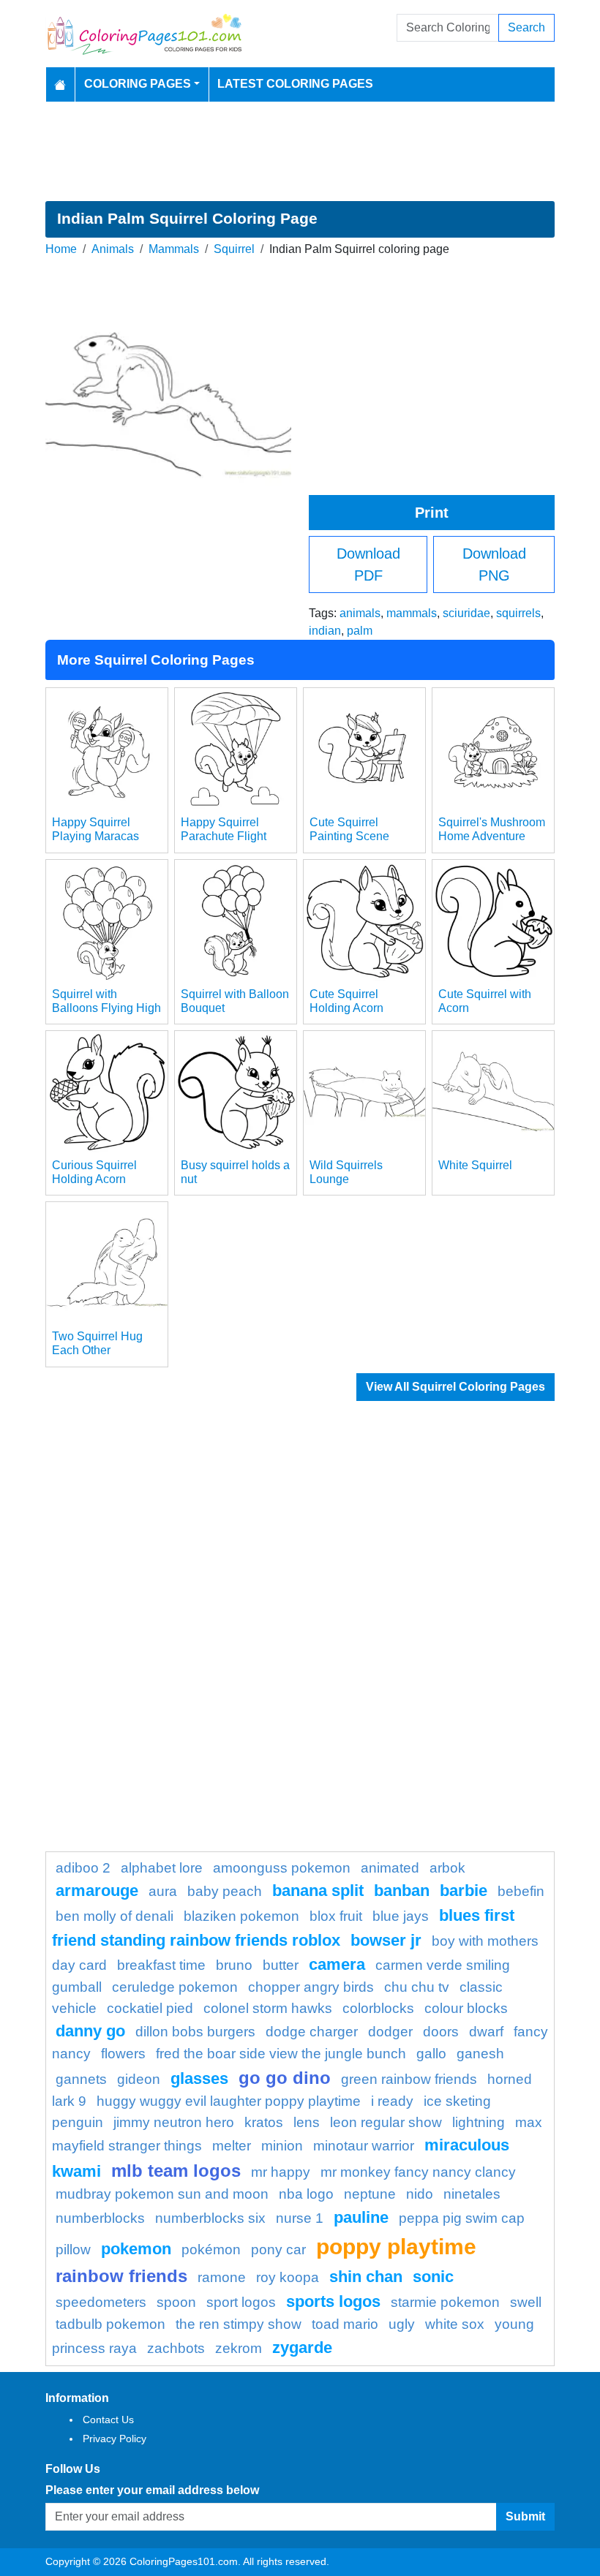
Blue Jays (401, 1916)
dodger (390, 2032)
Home (61, 249)
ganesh (480, 2054)
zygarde (302, 2348)
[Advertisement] (300, 151)
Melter (232, 2146)
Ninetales (472, 2194)
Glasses (199, 2078)
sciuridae (466, 613)
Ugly (402, 2324)
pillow (73, 2250)
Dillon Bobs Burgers (195, 2032)
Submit (525, 2516)
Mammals (174, 249)
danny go (90, 2031)
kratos (264, 2122)
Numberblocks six (210, 2218)
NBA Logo (306, 2194)
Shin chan (366, 2277)
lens (307, 2122)
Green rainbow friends (409, 2079)
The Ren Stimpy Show (239, 2324)
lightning (479, 2122)
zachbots (176, 2348)
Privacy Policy (115, 2439)
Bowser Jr (386, 1940)
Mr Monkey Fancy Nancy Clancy (418, 2172)
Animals (113, 249)
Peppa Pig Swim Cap (462, 2218)
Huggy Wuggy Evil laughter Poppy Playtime (229, 2101)
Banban (402, 1891)
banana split (318, 1891)
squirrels (518, 613)
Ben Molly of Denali (115, 1916)
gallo (431, 2054)
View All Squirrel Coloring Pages (455, 1387)
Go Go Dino (285, 2078)
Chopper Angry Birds (311, 1987)
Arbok (447, 1868)
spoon (176, 2302)
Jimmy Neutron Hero (174, 2122)
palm (360, 631)
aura (163, 1891)
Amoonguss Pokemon (282, 1868)
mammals (412, 613)
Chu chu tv (417, 1987)
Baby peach (225, 1891)
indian (325, 631)
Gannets (81, 2079)
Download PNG (494, 564)
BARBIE (464, 1891)
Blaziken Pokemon (241, 1916)
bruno (234, 1965)
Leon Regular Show (386, 2122)
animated (390, 1868)
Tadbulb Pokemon (110, 2324)
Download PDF (368, 564)
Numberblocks (100, 2218)
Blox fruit (336, 1916)
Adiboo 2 (83, 1868)
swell (526, 2302)
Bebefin (521, 1891)
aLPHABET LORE (162, 1868)
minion (282, 2146)
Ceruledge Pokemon (175, 1987)
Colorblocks (378, 2008)
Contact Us (108, 2420)
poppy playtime (396, 2246)
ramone (222, 2277)
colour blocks (466, 2008)
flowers (123, 2054)
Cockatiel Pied (150, 2008)
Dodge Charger (312, 2032)
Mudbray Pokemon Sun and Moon (162, 2194)
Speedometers (101, 2302)
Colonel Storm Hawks (268, 2008)
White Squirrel (475, 1165)
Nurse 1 (300, 2218)
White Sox (455, 2324)
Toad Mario (345, 2324)
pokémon (211, 2250)
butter (281, 1965)
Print (432, 513)
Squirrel (234, 249)
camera (337, 1964)
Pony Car (278, 2250)
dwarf (486, 2032)
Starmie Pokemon (445, 2302)
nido (420, 2194)
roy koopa (288, 2277)
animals (360, 613)
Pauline (361, 2217)
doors (441, 2032)
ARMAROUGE (97, 1891)
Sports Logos (333, 2301)
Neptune (370, 2194)
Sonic (433, 2277)
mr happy (281, 2172)
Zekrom (239, 2348)
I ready (392, 2101)
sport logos (241, 2302)
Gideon (139, 2079)
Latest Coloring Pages (295, 84)
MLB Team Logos (176, 2171)
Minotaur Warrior (364, 2146)
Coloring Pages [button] (138, 84)
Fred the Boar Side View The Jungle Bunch (281, 2054)
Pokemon (136, 2249)
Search (526, 27)
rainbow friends (121, 2276)
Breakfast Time (161, 1965)
